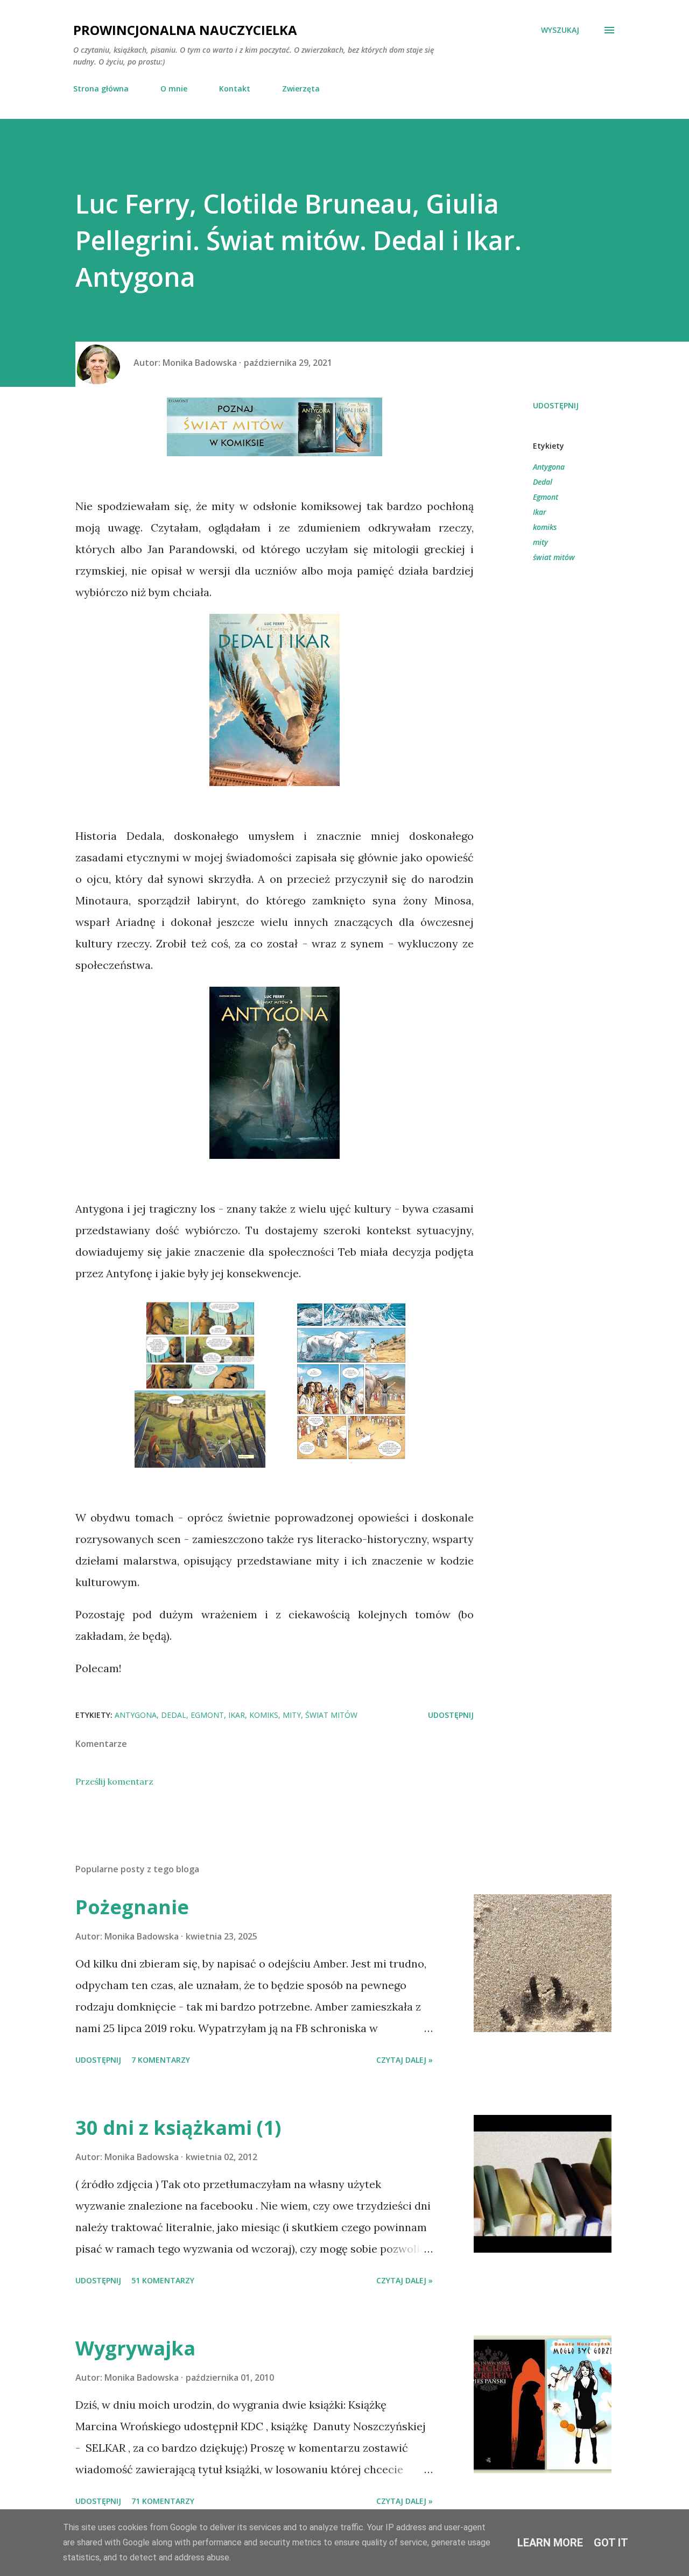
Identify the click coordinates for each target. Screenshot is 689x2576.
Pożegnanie (132, 1907)
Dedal (543, 482)
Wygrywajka (135, 2348)
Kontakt (235, 89)
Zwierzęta (301, 89)
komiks (545, 527)
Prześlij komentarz (114, 1781)
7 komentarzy (161, 2060)
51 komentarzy (163, 2280)
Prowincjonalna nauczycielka (185, 30)
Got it (611, 2543)
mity (540, 542)
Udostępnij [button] (556, 405)
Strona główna (101, 89)
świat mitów (554, 557)
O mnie (174, 89)
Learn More (550, 2543)
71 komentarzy (163, 2501)
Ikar (540, 512)
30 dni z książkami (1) (178, 2128)
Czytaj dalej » (405, 2060)
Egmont (546, 497)
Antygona (549, 467)
